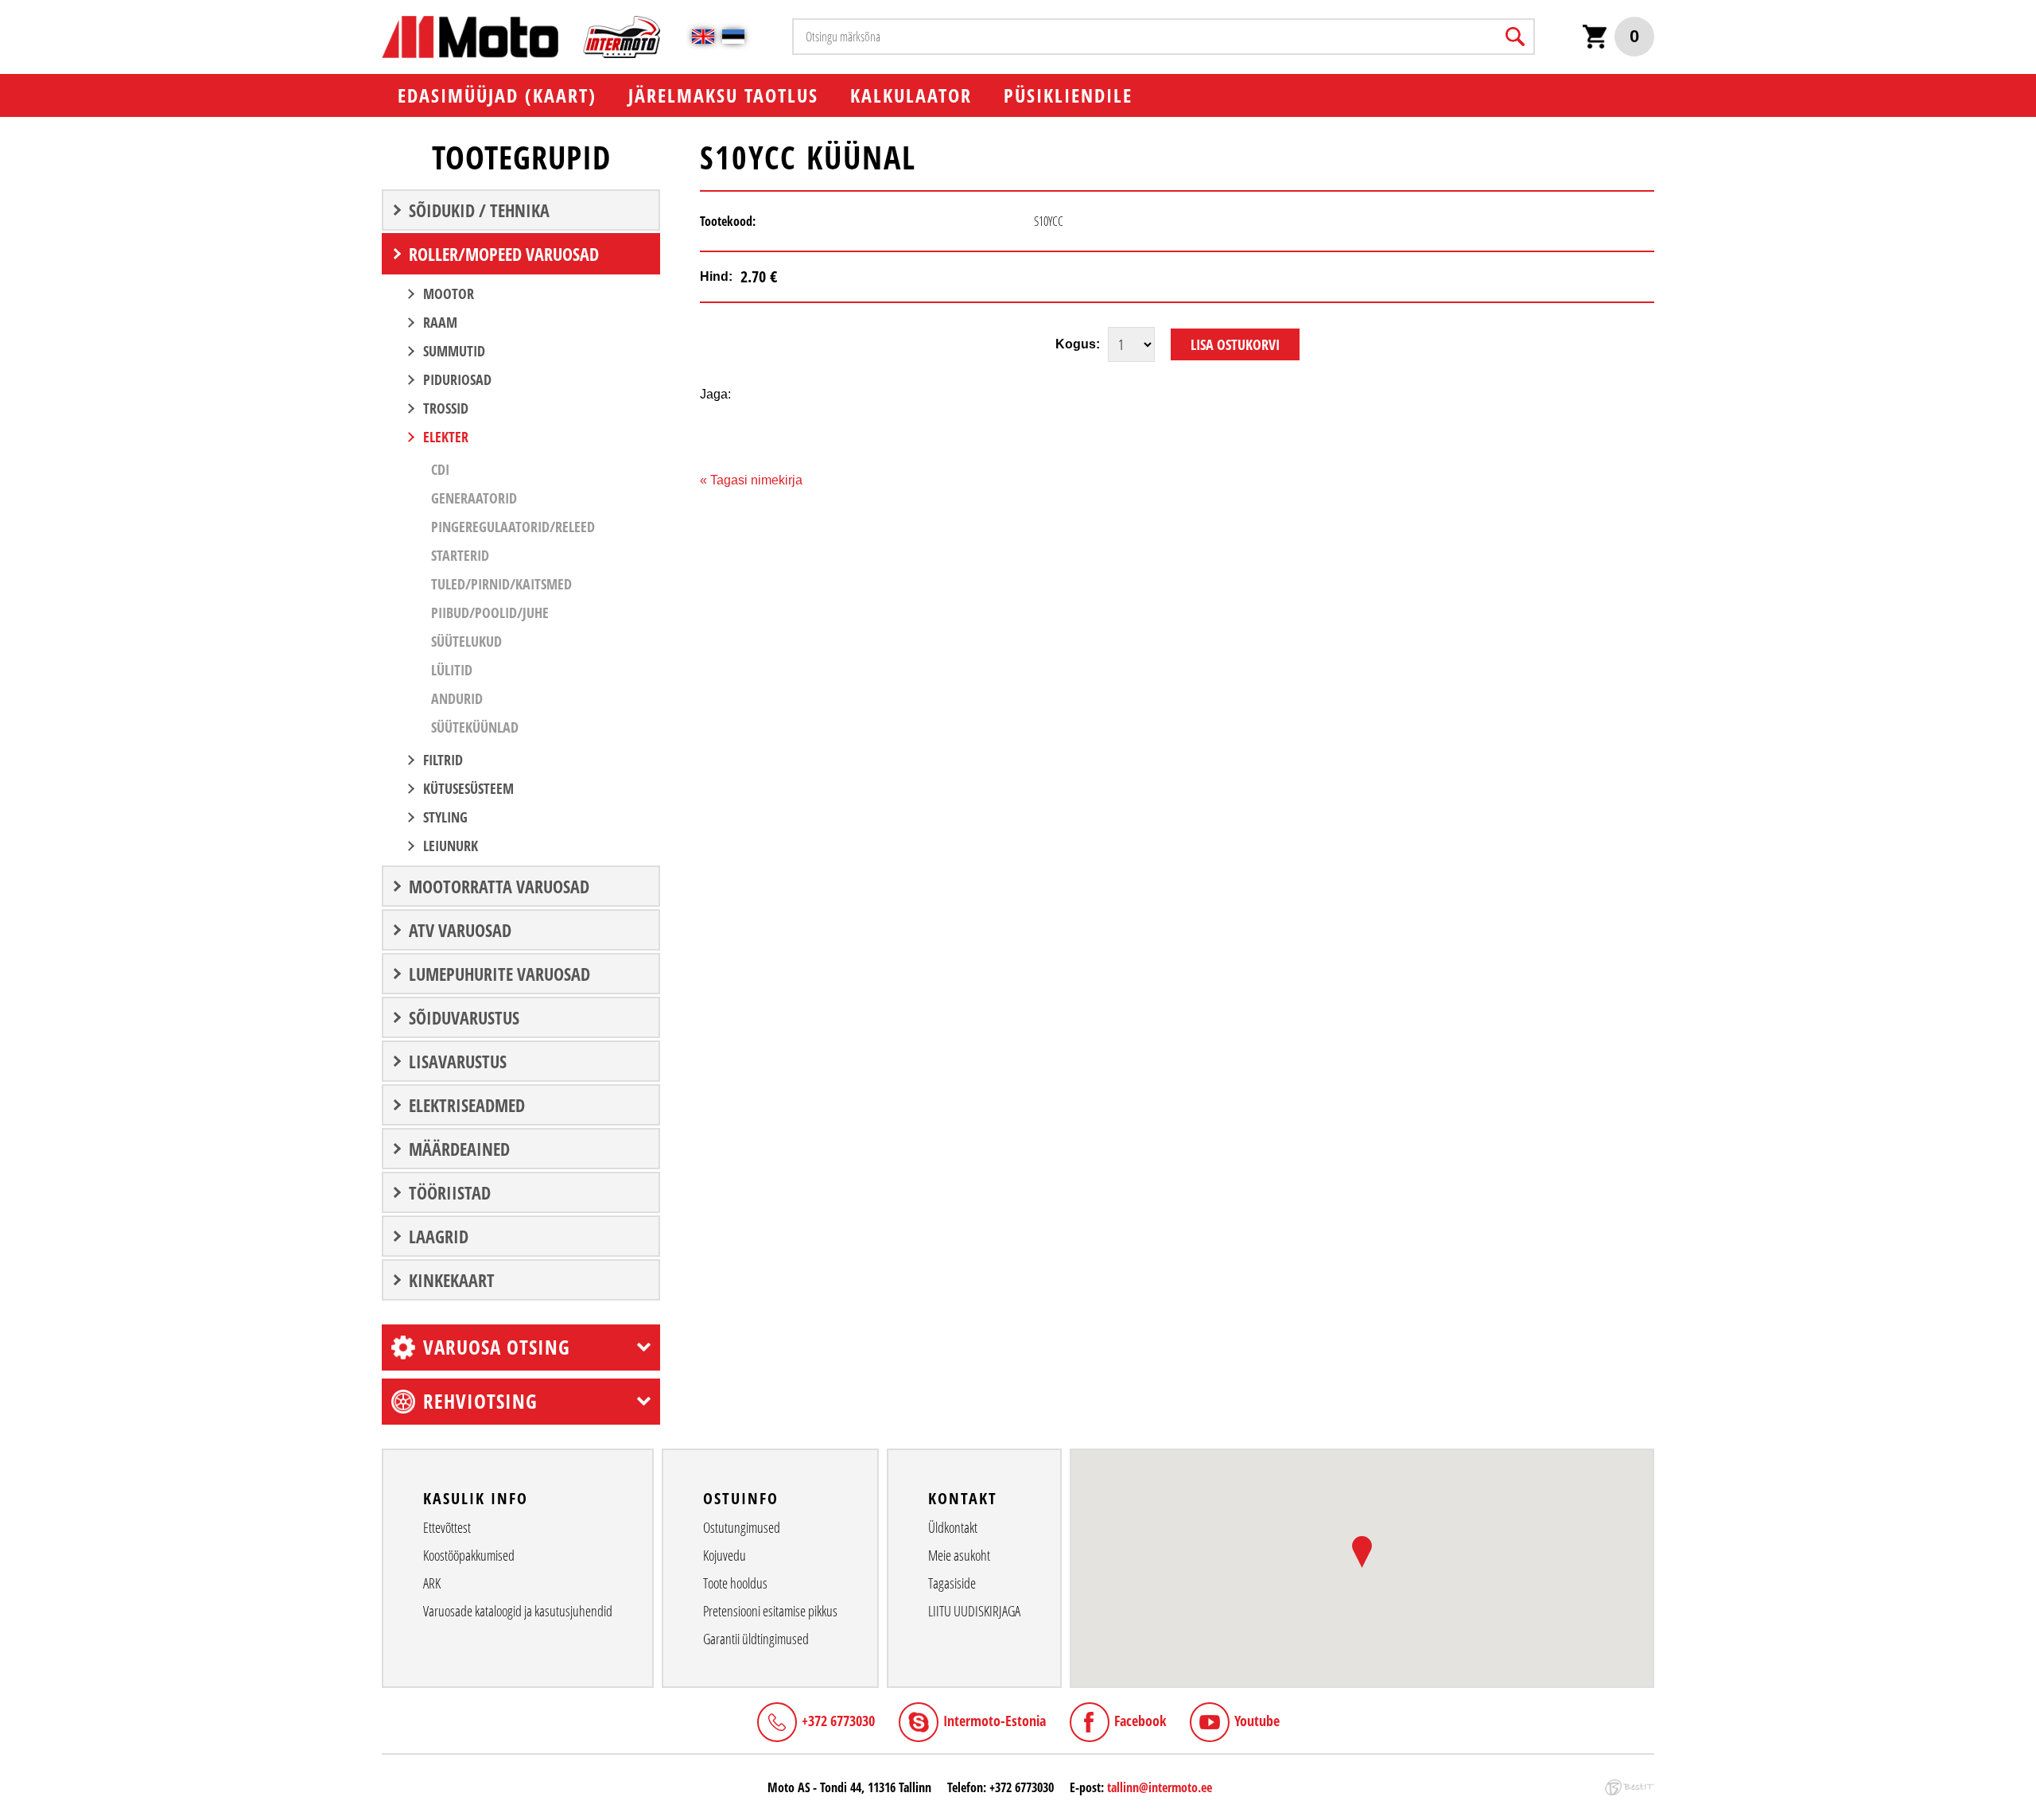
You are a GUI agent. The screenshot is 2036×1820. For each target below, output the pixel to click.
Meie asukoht (959, 1555)
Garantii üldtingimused (756, 1639)
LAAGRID (439, 1236)
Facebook (1140, 1721)
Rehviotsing (480, 1401)
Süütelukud (466, 641)
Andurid (457, 698)
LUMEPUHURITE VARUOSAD (499, 974)
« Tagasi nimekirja (751, 480)
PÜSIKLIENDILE (1068, 95)
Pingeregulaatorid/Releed (513, 527)
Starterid (460, 555)
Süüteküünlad (475, 727)
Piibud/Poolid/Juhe (490, 612)
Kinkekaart (452, 1280)
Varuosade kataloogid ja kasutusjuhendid (518, 1611)
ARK (432, 1583)
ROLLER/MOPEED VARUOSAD (504, 254)
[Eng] (703, 37)
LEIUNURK (451, 846)
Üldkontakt (953, 1527)
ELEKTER (446, 437)
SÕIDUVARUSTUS (464, 1017)
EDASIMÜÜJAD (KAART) (497, 95)
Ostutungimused (742, 1527)
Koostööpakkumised (469, 1555)
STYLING (445, 817)
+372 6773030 (838, 1721)
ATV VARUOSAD (460, 930)
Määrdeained (459, 1149)
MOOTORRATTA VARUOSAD (499, 886)
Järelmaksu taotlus (723, 95)
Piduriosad (457, 379)
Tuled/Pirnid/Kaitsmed (501, 584)
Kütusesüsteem (468, 788)
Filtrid (443, 760)
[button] (1362, 1552)
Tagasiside (952, 1583)
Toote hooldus (735, 1583)
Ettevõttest (447, 1527)
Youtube (1257, 1721)
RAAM (440, 322)
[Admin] (5, 8)
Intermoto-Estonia (995, 1721)
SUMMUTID (454, 351)
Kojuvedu (725, 1555)
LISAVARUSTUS (458, 1061)
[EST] (733, 37)
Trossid (446, 408)
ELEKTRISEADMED (467, 1105)
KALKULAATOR (911, 95)
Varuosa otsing (497, 1347)
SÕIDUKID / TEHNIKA (479, 210)
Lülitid (452, 670)
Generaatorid (474, 498)
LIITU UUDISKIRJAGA (974, 1611)
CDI (440, 469)
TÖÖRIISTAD (450, 1192)
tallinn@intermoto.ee (1160, 1787)
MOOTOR (449, 294)
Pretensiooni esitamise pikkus (770, 1611)
